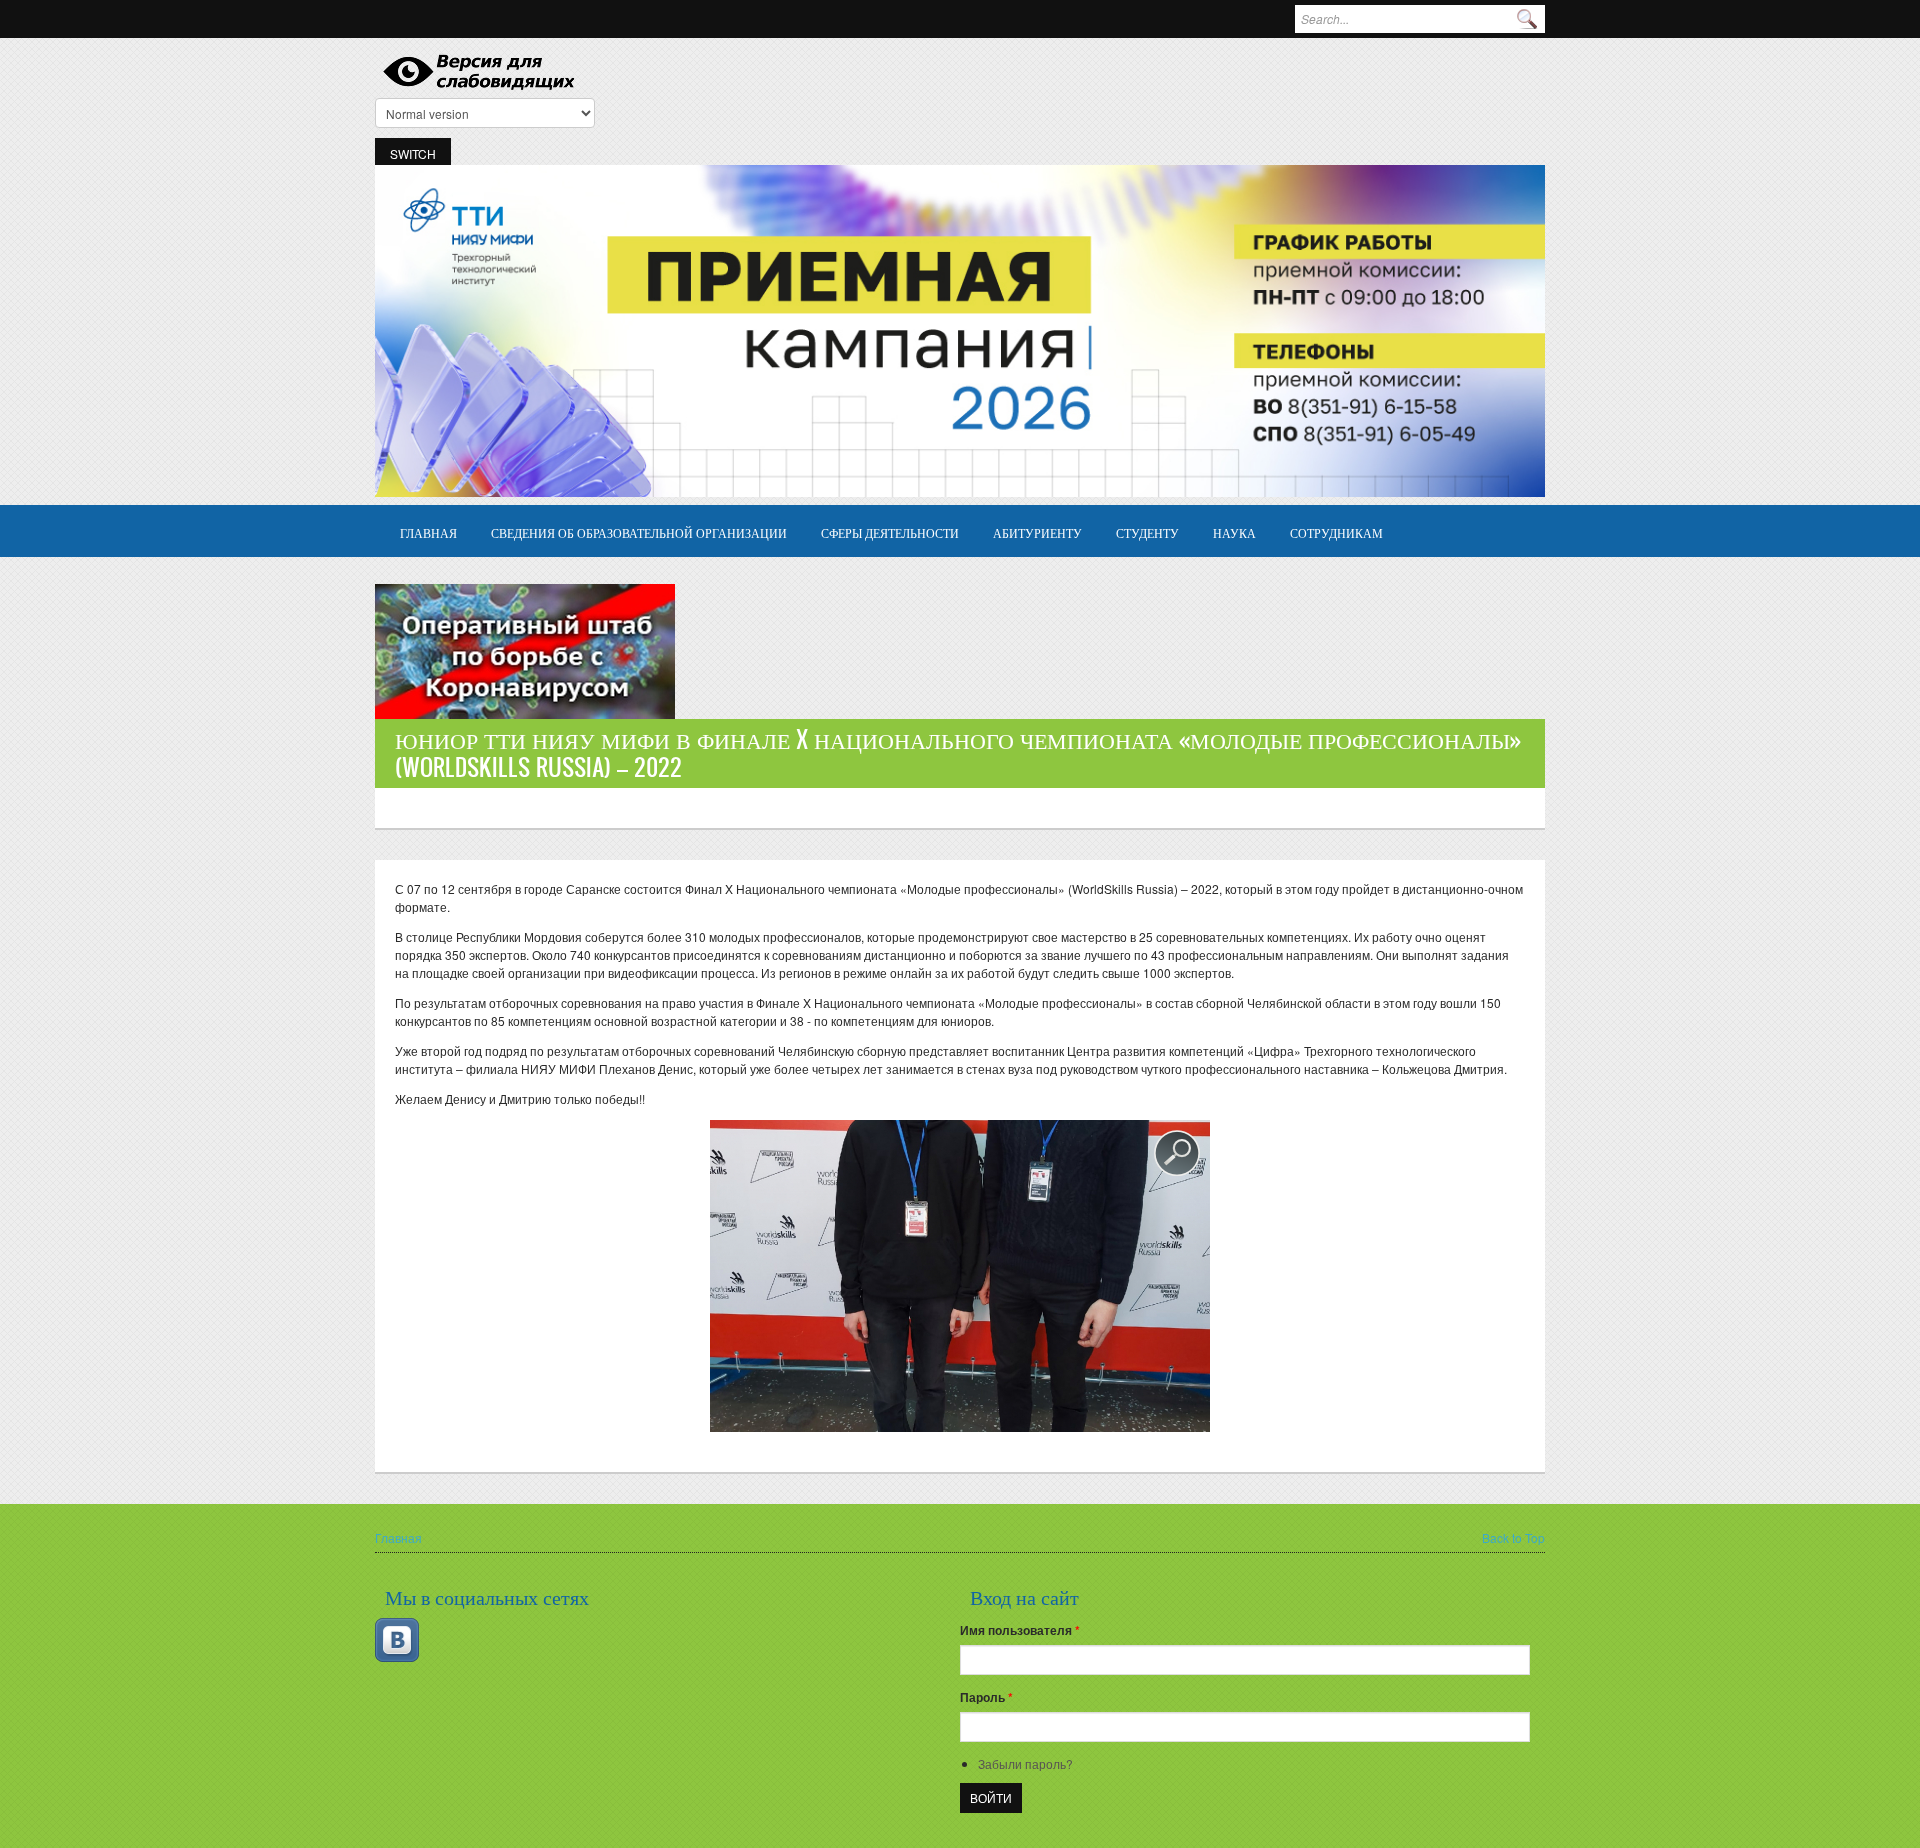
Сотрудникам (1336, 532)
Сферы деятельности (890, 532)
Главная (428, 532)
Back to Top (1513, 1537)
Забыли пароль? (1025, 1763)
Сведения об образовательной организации (639, 532)
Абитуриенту (1037, 532)
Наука (1234, 532)
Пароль (986, 1697)
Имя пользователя (1020, 1630)
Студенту (1147, 532)
